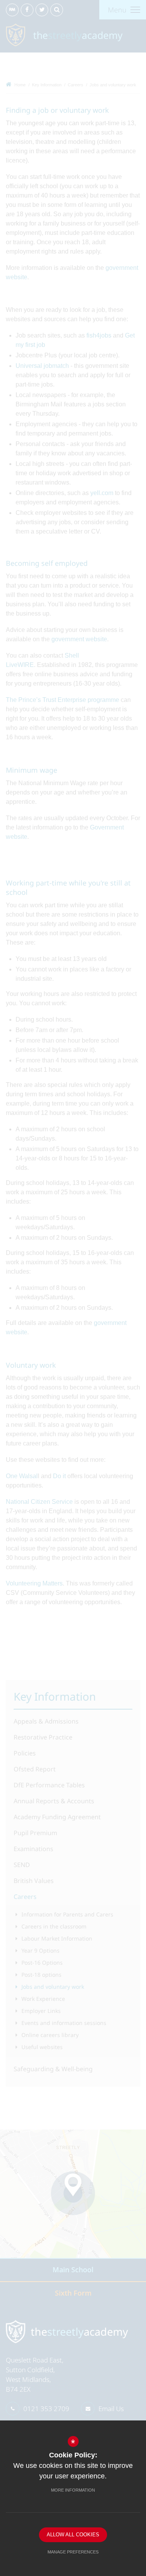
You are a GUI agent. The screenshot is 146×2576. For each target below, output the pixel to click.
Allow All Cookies (73, 2535)
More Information (73, 2490)
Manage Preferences (73, 2552)
